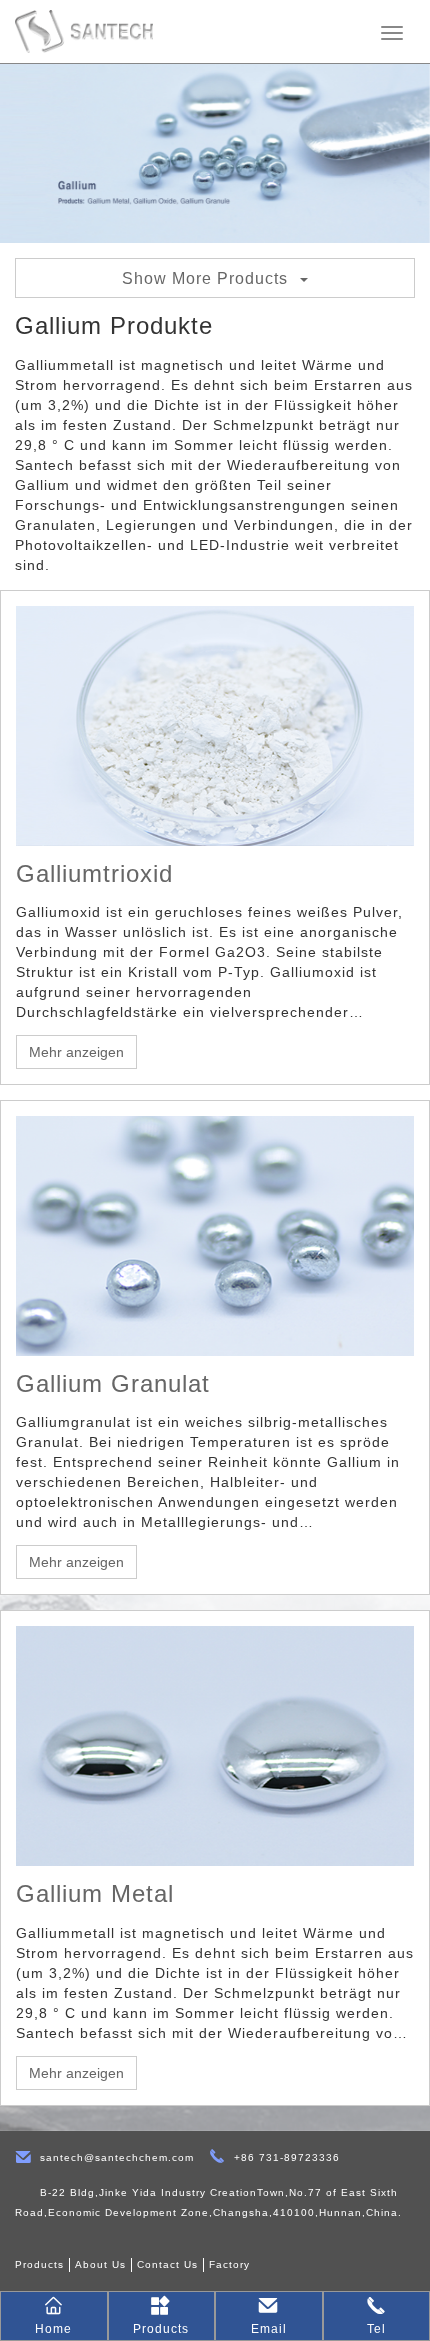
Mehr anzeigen (76, 1052)
